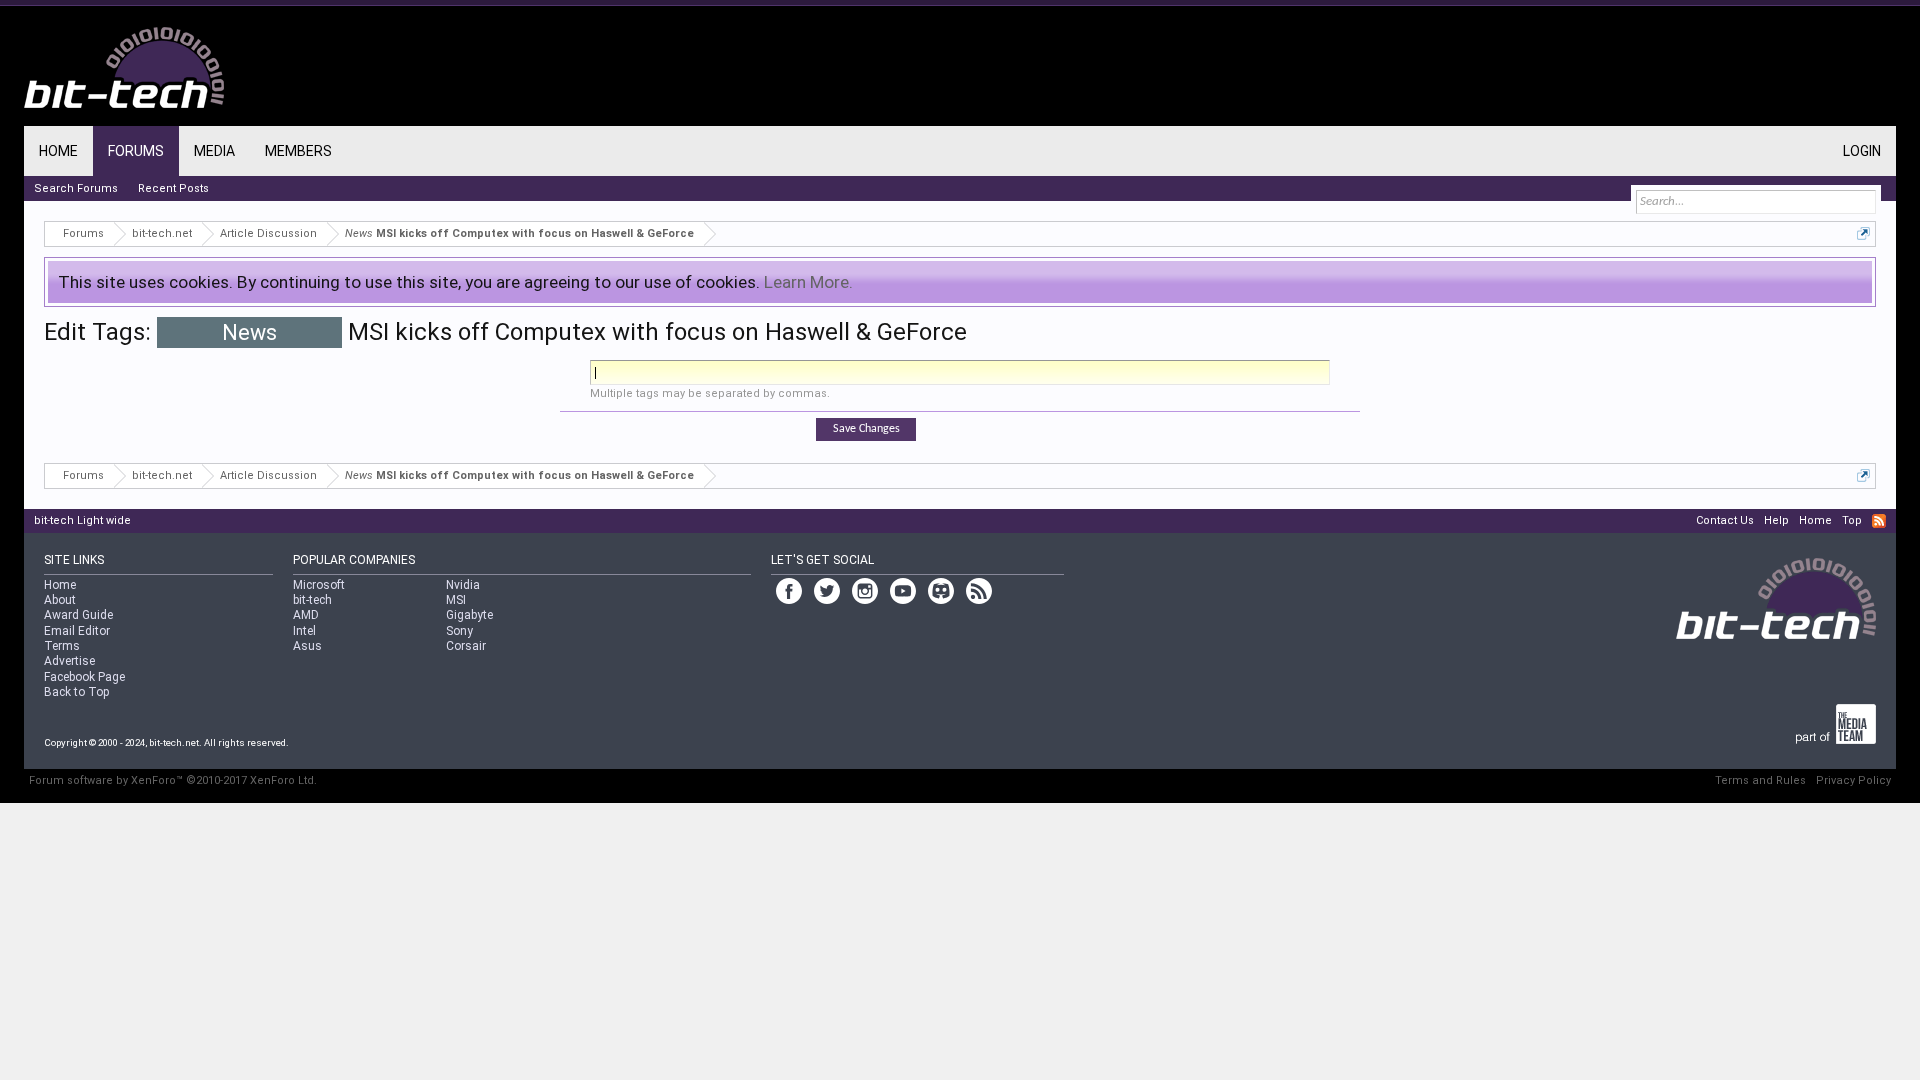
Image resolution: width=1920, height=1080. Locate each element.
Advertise (69, 661)
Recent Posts (173, 188)
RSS (1879, 521)
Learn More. (808, 282)
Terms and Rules (1760, 780)
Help (1776, 520)
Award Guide (78, 615)
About (60, 600)
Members (298, 151)
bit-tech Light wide (82, 520)
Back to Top (76, 692)
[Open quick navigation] (1863, 233)
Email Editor (77, 631)
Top (1852, 520)
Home (58, 151)
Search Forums (76, 188)
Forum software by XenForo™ (173, 780)
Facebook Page (84, 677)
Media (214, 151)
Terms (62, 646)
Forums (136, 151)
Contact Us (1725, 520)
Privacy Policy (1853, 780)
